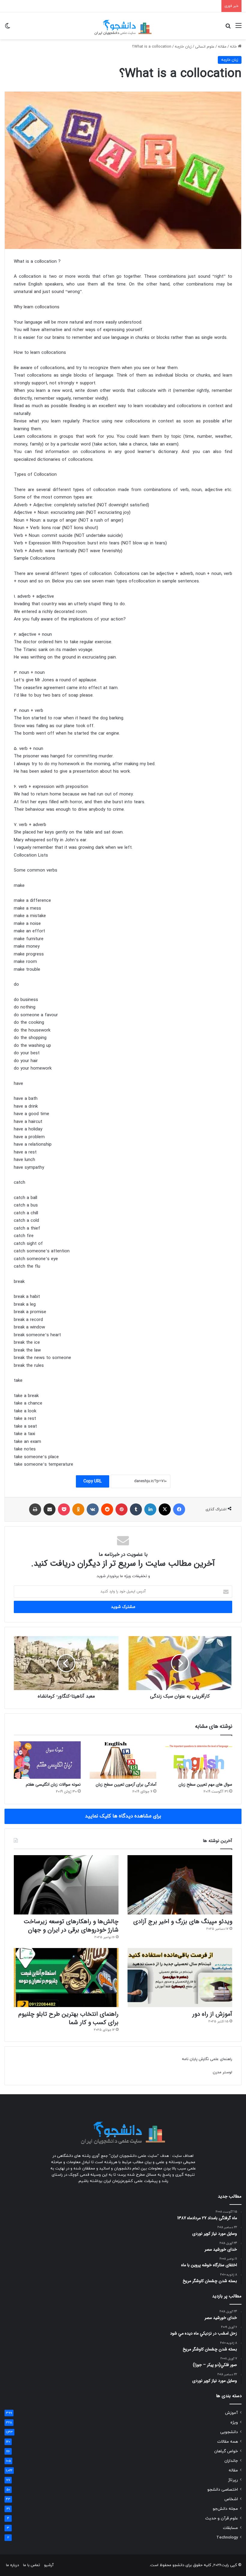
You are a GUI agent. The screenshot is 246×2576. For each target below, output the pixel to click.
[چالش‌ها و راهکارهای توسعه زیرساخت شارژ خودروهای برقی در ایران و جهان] (66, 1885)
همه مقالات (228, 2442)
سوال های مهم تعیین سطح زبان (205, 1784)
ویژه (234, 2422)
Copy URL (93, 1481)
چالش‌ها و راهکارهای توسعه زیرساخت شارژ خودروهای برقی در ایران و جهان (71, 1926)
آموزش (231, 2413)
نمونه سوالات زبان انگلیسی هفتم (53, 1784)
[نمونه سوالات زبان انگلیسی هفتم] (47, 1760)
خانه (234, 47)
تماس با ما (31, 2565)
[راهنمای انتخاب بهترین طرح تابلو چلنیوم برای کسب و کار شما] (66, 1978)
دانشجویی (229, 2432)
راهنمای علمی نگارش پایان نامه (207, 2059)
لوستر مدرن (222, 2072)
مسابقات (230, 2528)
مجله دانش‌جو (225, 2509)
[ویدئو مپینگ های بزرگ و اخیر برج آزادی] (180, 1885)
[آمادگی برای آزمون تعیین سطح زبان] (123, 1760)
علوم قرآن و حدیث (222, 2518)
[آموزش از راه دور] (180, 1978)
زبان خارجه (183, 47)
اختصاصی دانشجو (223, 2490)
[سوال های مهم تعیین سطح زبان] (199, 1760)
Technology (227, 2538)
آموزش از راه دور (212, 2014)
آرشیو (49, 2565)
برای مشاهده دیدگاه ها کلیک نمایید (123, 1816)
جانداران (231, 2461)
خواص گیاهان (226, 2451)
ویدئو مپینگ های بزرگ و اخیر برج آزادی (183, 1922)
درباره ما (12, 2565)
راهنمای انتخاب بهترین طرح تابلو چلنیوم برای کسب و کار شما (68, 2018)
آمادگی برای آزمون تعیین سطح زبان (126, 1784)
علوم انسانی (205, 47)
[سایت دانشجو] (123, 26)
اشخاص (231, 2499)
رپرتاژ (233, 2480)
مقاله (222, 47)
